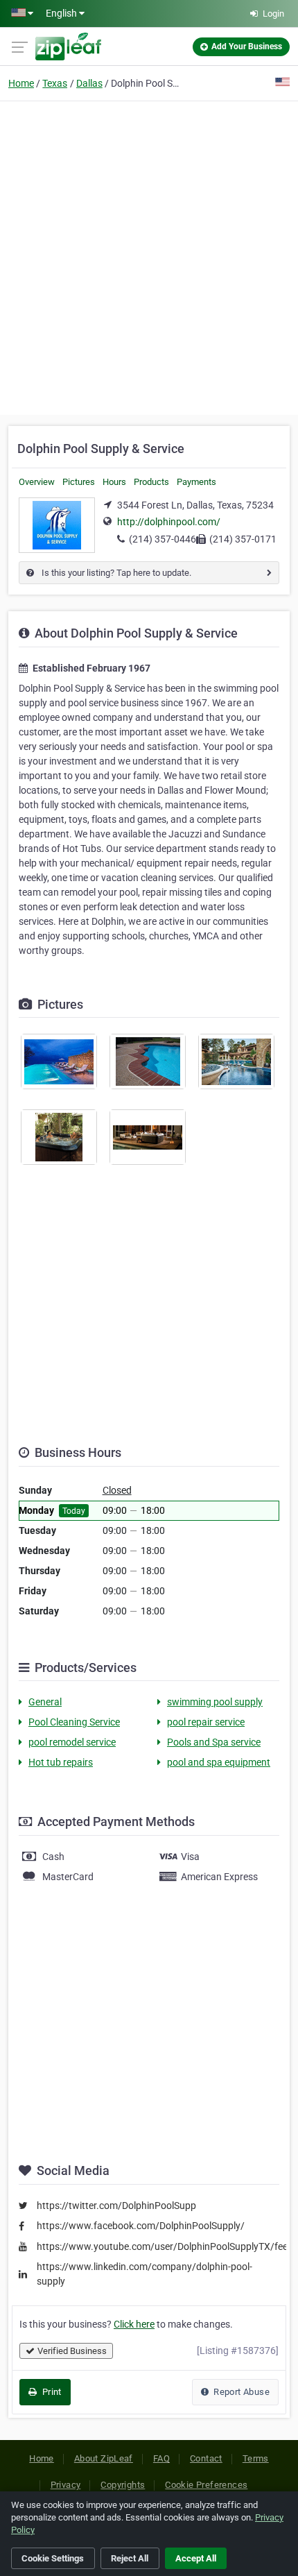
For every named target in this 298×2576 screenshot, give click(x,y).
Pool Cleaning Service (74, 1722)
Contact (206, 2458)
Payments (196, 482)
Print (50, 2392)
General (45, 1702)
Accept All (196, 2558)
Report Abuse (240, 2392)
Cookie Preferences (206, 2485)
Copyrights (123, 2485)
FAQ (161, 2458)
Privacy (66, 2485)
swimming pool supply (215, 1702)
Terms (256, 2458)
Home (21, 83)
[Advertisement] (149, 256)
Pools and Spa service (214, 1742)
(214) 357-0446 (163, 539)
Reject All (130, 2558)
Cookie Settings (53, 2558)
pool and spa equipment (219, 1762)
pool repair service (206, 1722)
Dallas (89, 83)
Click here (134, 2324)
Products (151, 482)
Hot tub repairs (61, 1762)
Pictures (79, 482)
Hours (114, 482)
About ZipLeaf (104, 2458)
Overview (37, 482)
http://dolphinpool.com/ (169, 522)
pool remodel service (72, 1742)
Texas (55, 83)
